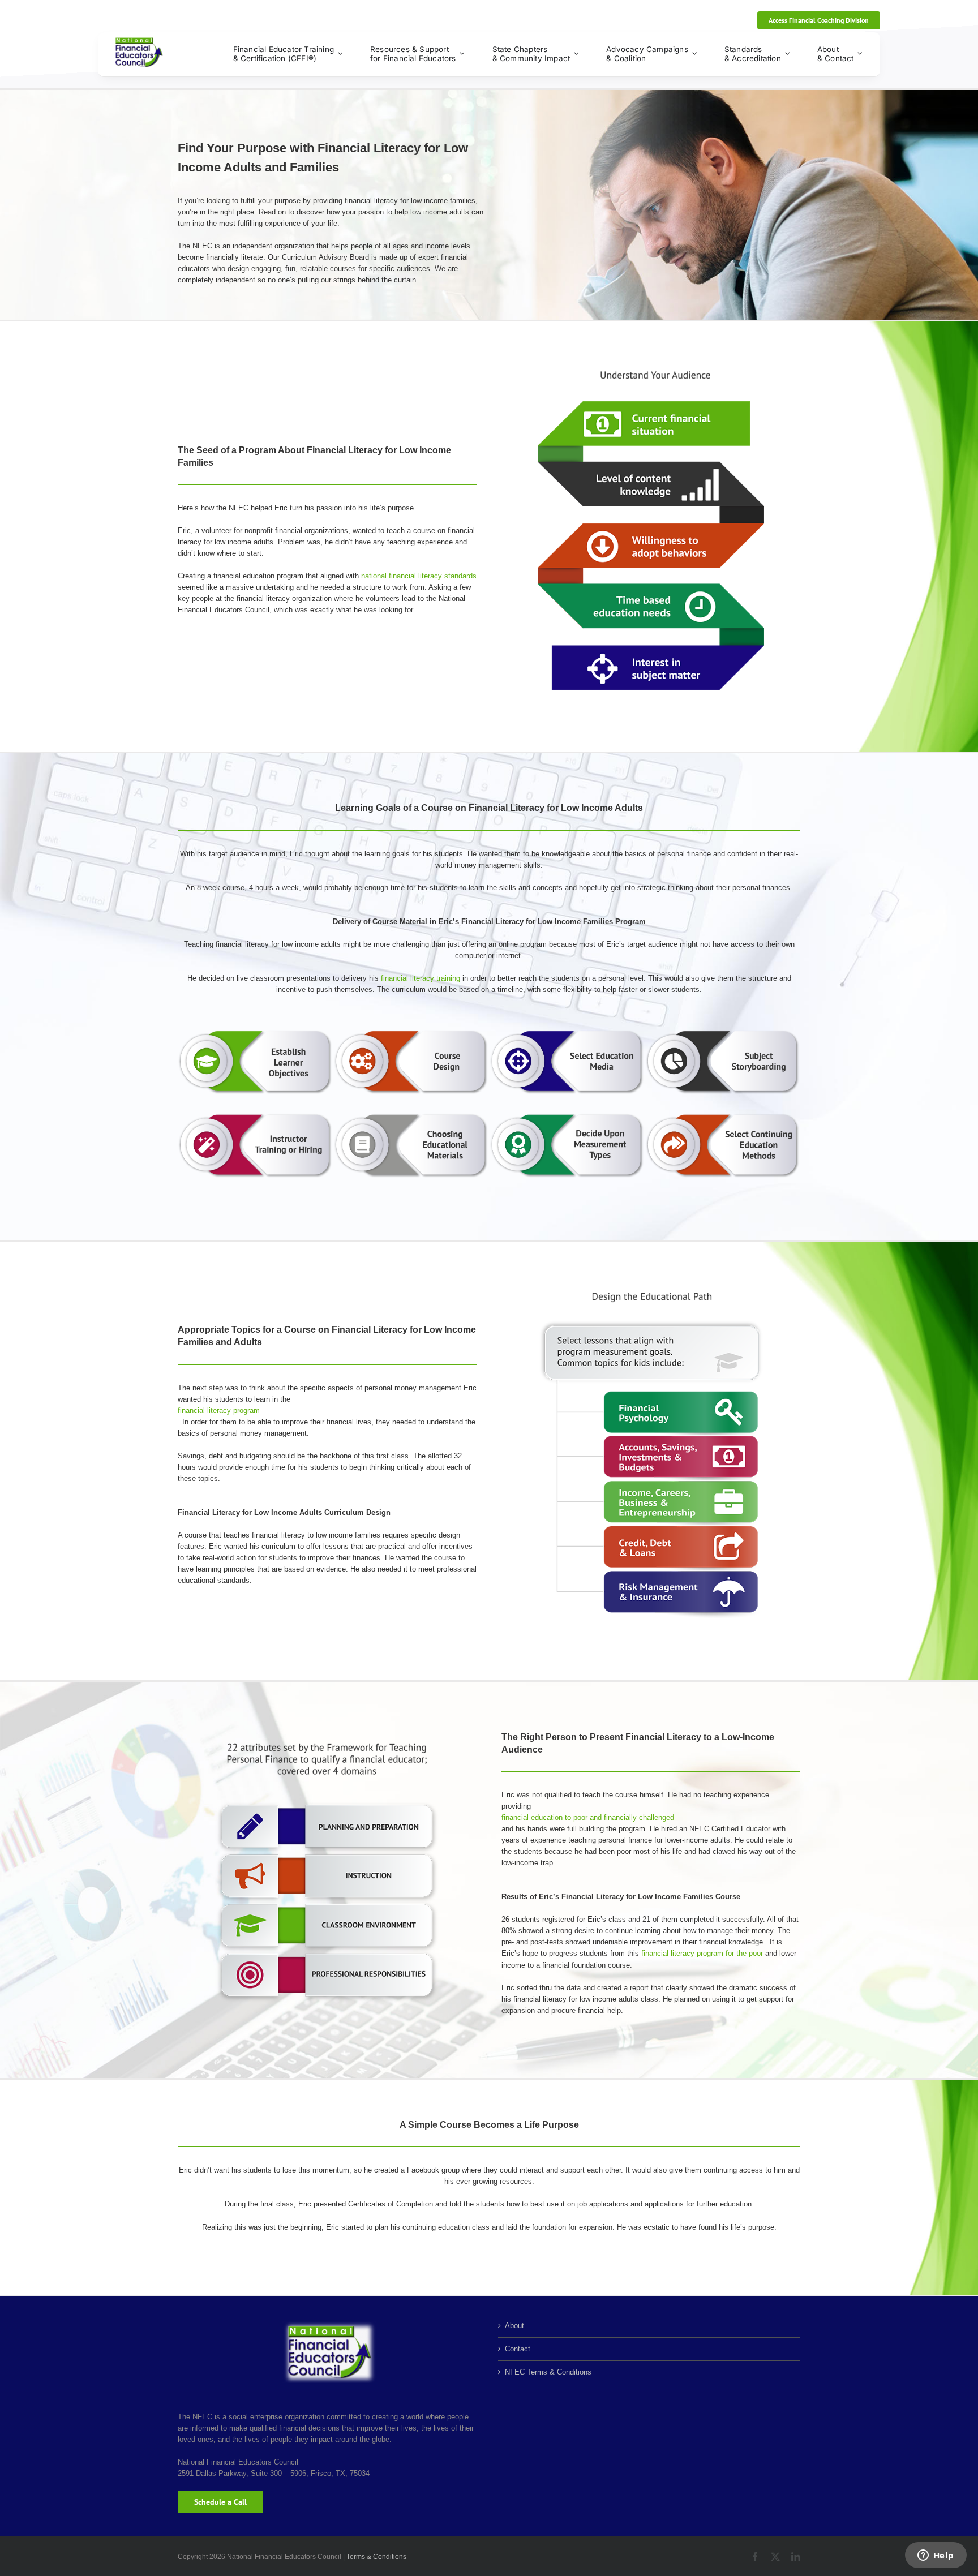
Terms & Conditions (376, 2557)
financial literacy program (219, 1411)
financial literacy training (421, 978)
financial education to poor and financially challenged (588, 1817)
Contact (518, 2349)
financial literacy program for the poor (702, 1953)
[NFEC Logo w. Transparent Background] (139, 40)
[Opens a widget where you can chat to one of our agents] (936, 2556)
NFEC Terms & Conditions (548, 2372)
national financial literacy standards (419, 576)
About (514, 2326)
